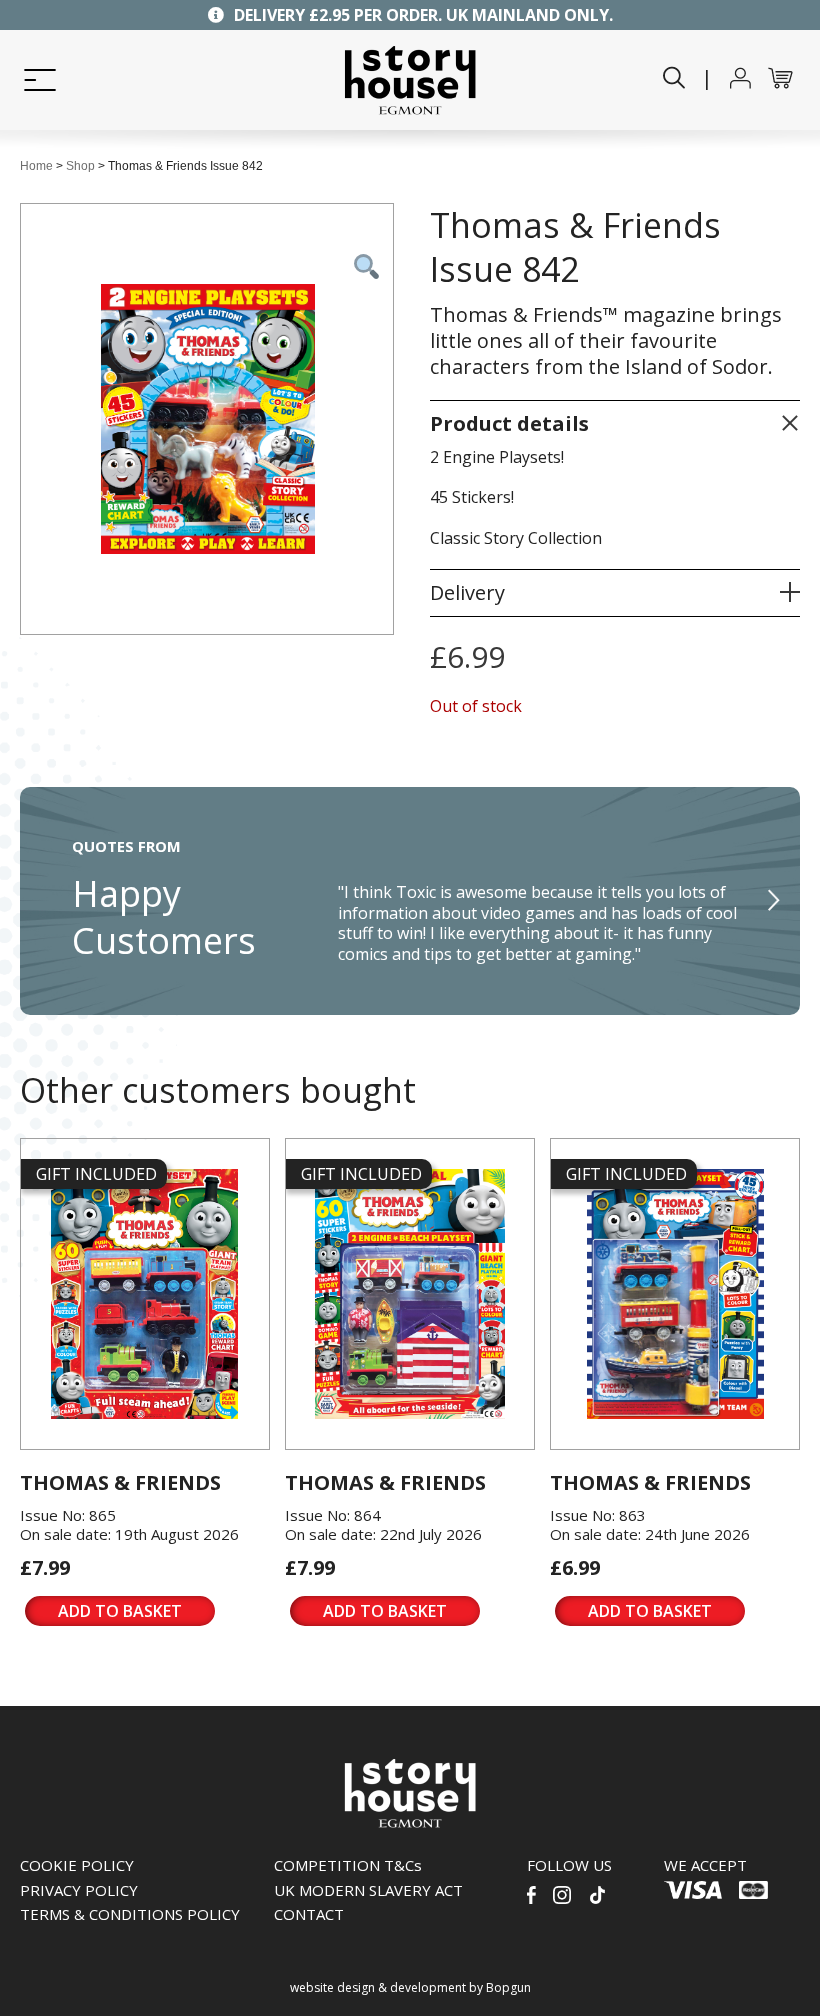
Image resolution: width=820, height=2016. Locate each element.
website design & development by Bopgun (410, 1987)
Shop (80, 166)
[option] (410, 901)
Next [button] (774, 901)
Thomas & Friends (120, 1482)
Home (36, 166)
